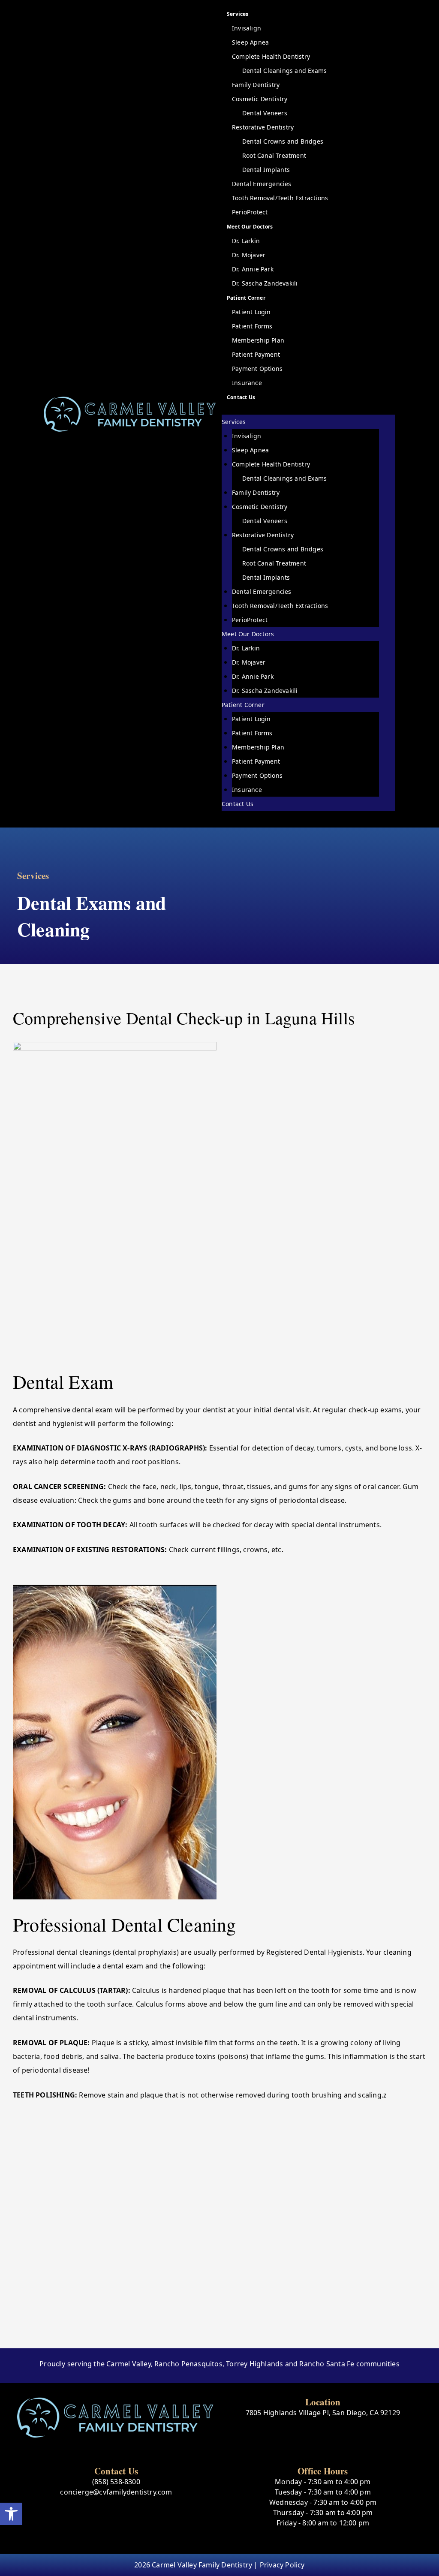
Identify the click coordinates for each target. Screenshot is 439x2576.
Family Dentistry (256, 85)
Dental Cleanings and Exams (284, 71)
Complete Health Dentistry (271, 56)
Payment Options (257, 369)
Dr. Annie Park (253, 269)
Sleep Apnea (250, 42)
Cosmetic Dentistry (260, 99)
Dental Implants (266, 170)
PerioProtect (250, 212)
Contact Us (241, 397)
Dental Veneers (265, 113)
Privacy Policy (282, 2565)
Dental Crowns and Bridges (283, 141)
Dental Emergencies (262, 184)
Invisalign (247, 28)
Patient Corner (246, 298)
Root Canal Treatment (274, 155)
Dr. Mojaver (249, 255)
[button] (11, 2514)
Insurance (247, 383)
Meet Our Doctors (250, 227)
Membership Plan (258, 340)
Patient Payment (256, 354)
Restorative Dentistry (263, 127)
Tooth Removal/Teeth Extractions (280, 198)
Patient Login (251, 312)
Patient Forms (252, 326)
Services (238, 14)
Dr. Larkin (246, 241)
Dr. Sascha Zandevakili (265, 283)
